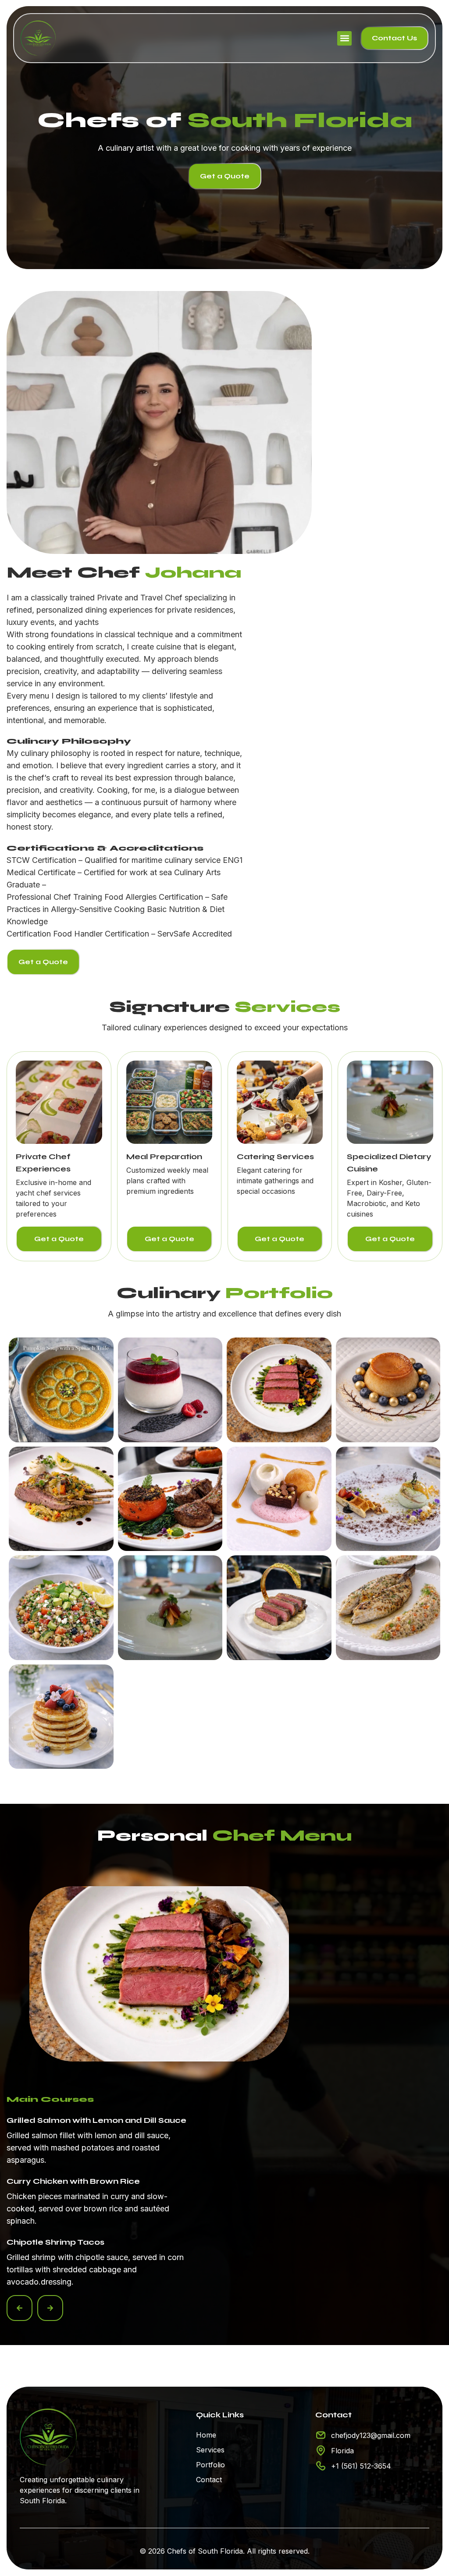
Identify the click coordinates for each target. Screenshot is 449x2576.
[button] (344, 38)
